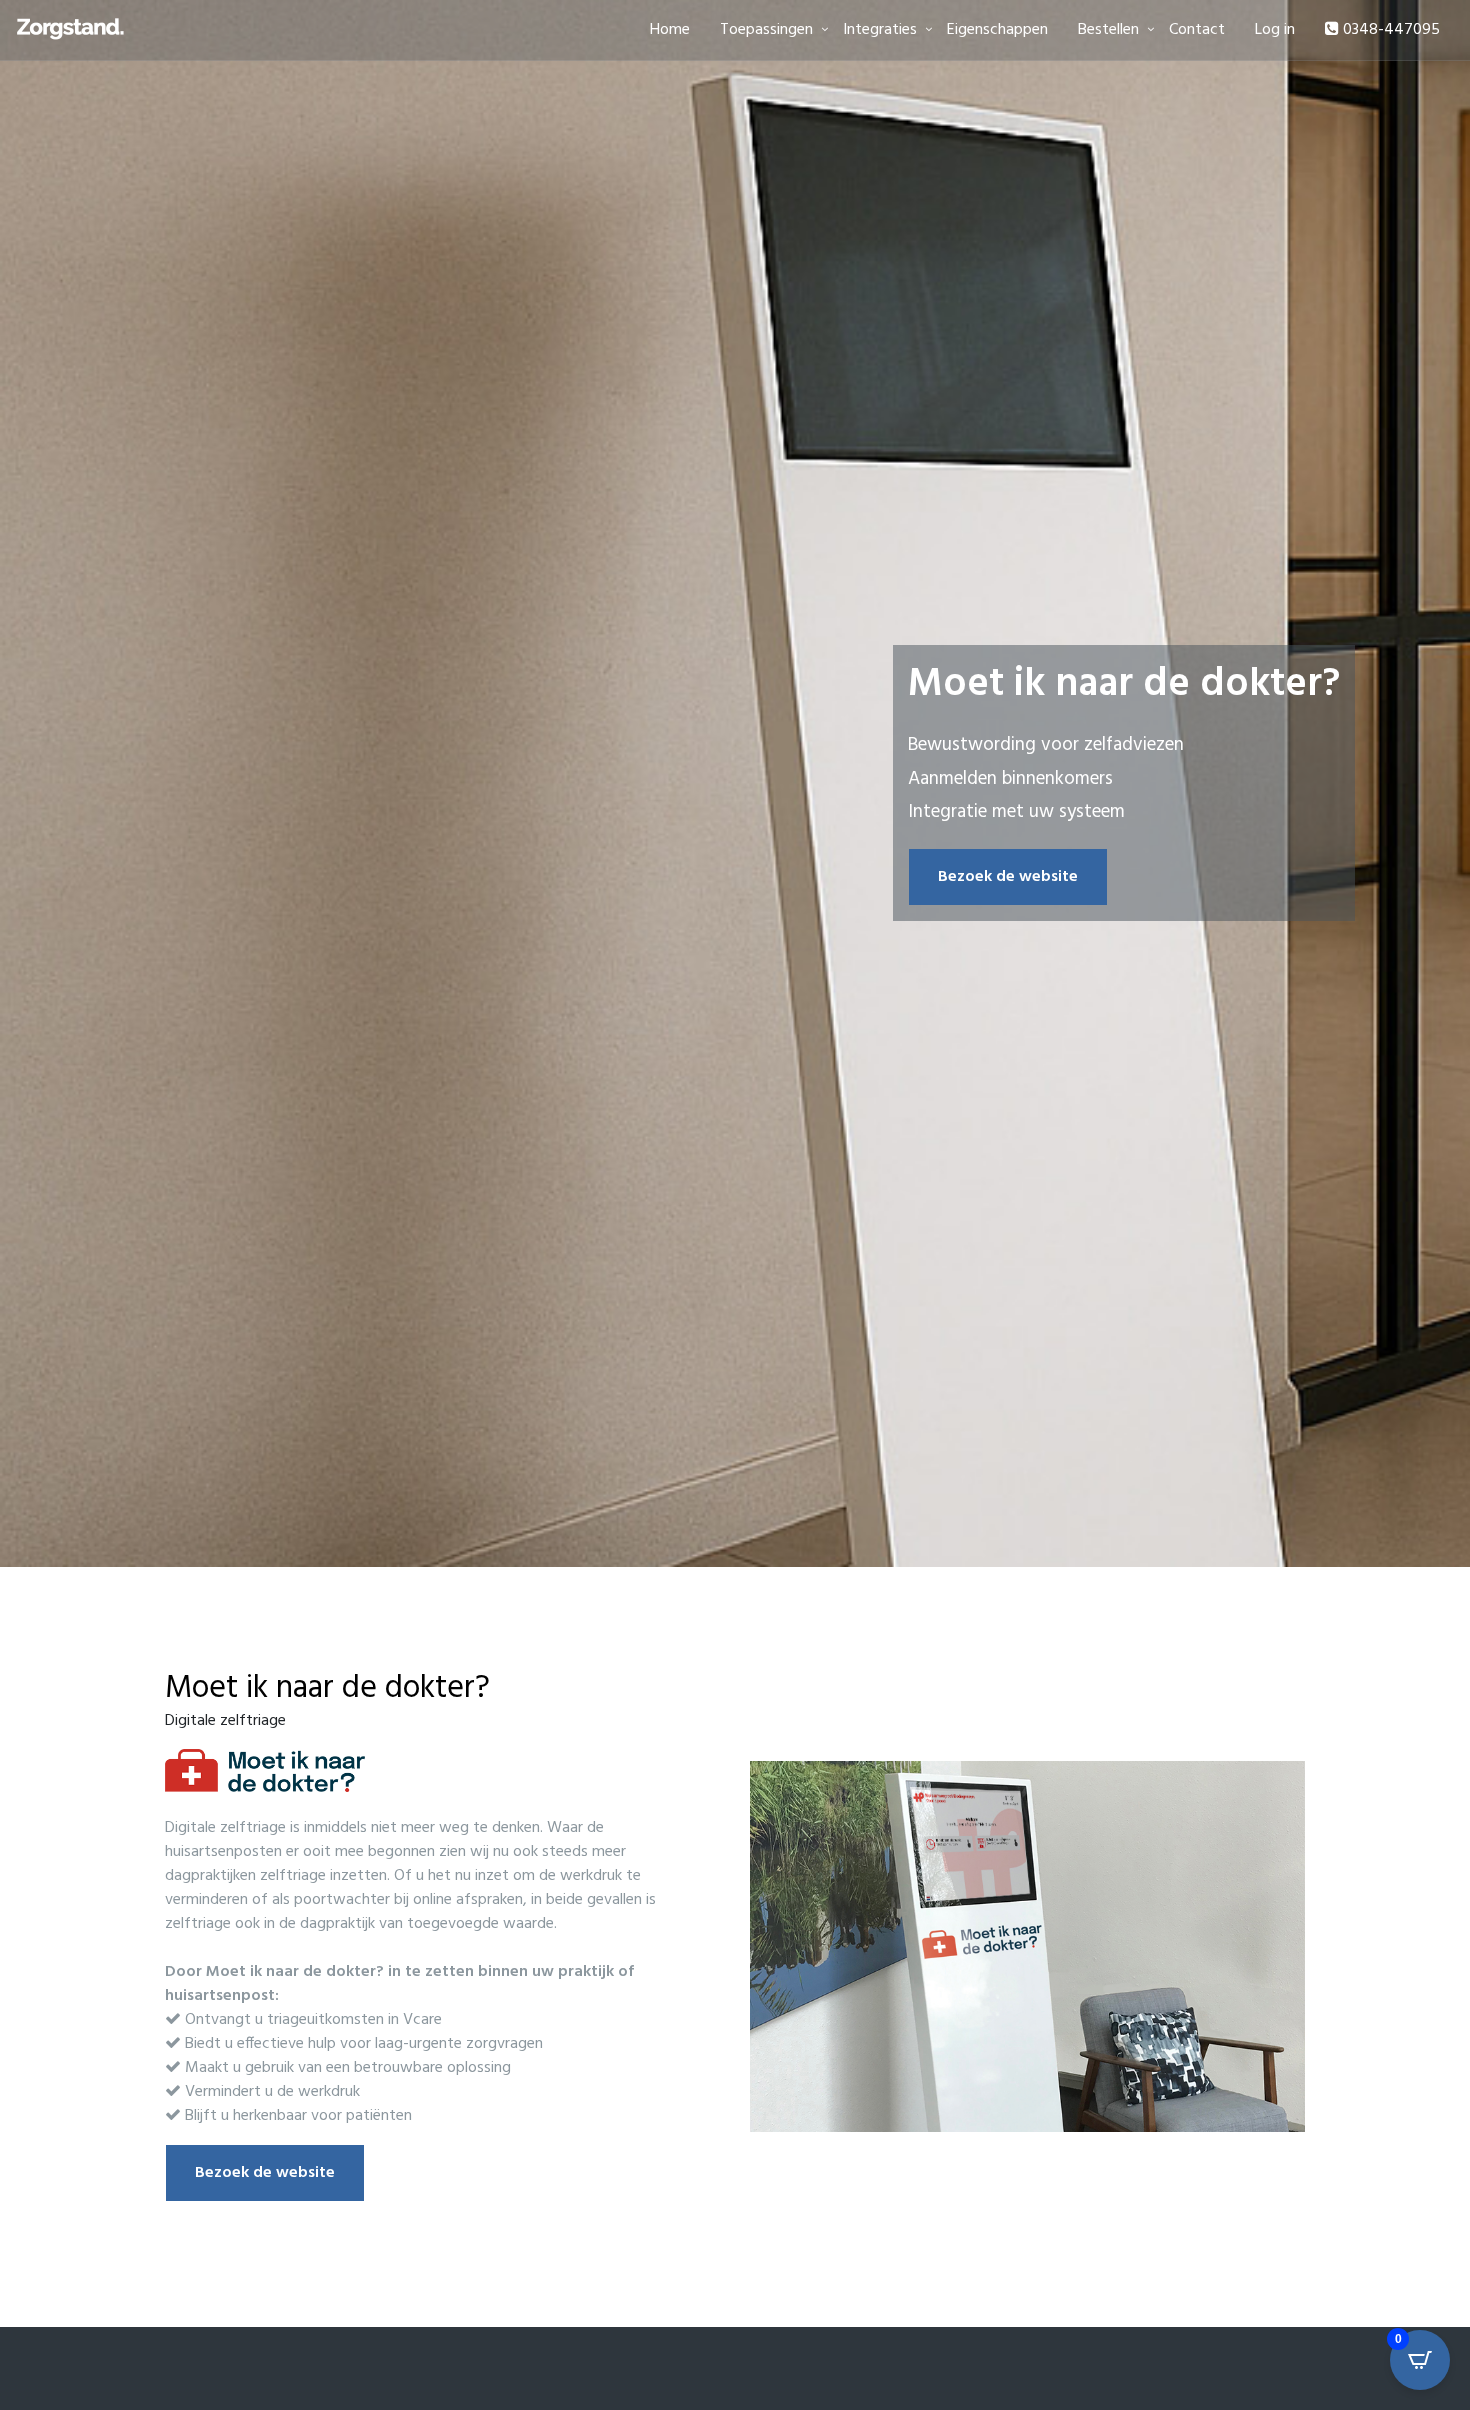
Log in (1275, 30)
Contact (1197, 30)
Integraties (880, 30)
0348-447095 (1389, 30)
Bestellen (1108, 30)
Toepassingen (766, 30)
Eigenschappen (997, 30)
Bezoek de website (1008, 877)
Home (670, 30)
